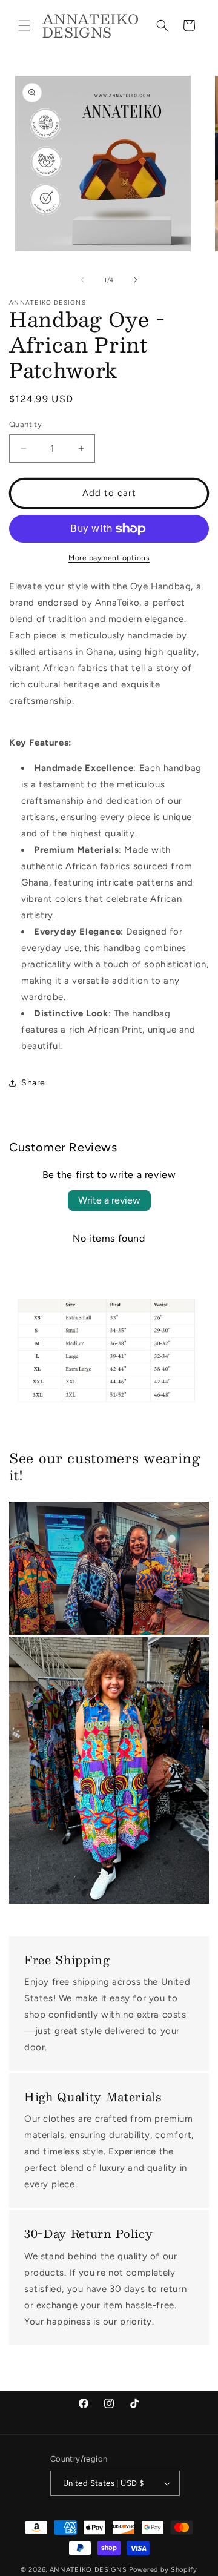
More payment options (109, 558)
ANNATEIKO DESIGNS (90, 2570)
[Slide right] (136, 280)
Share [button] (33, 1083)
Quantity (25, 424)
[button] (24, 25)
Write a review (109, 1200)
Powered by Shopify (163, 2570)
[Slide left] (82, 280)
